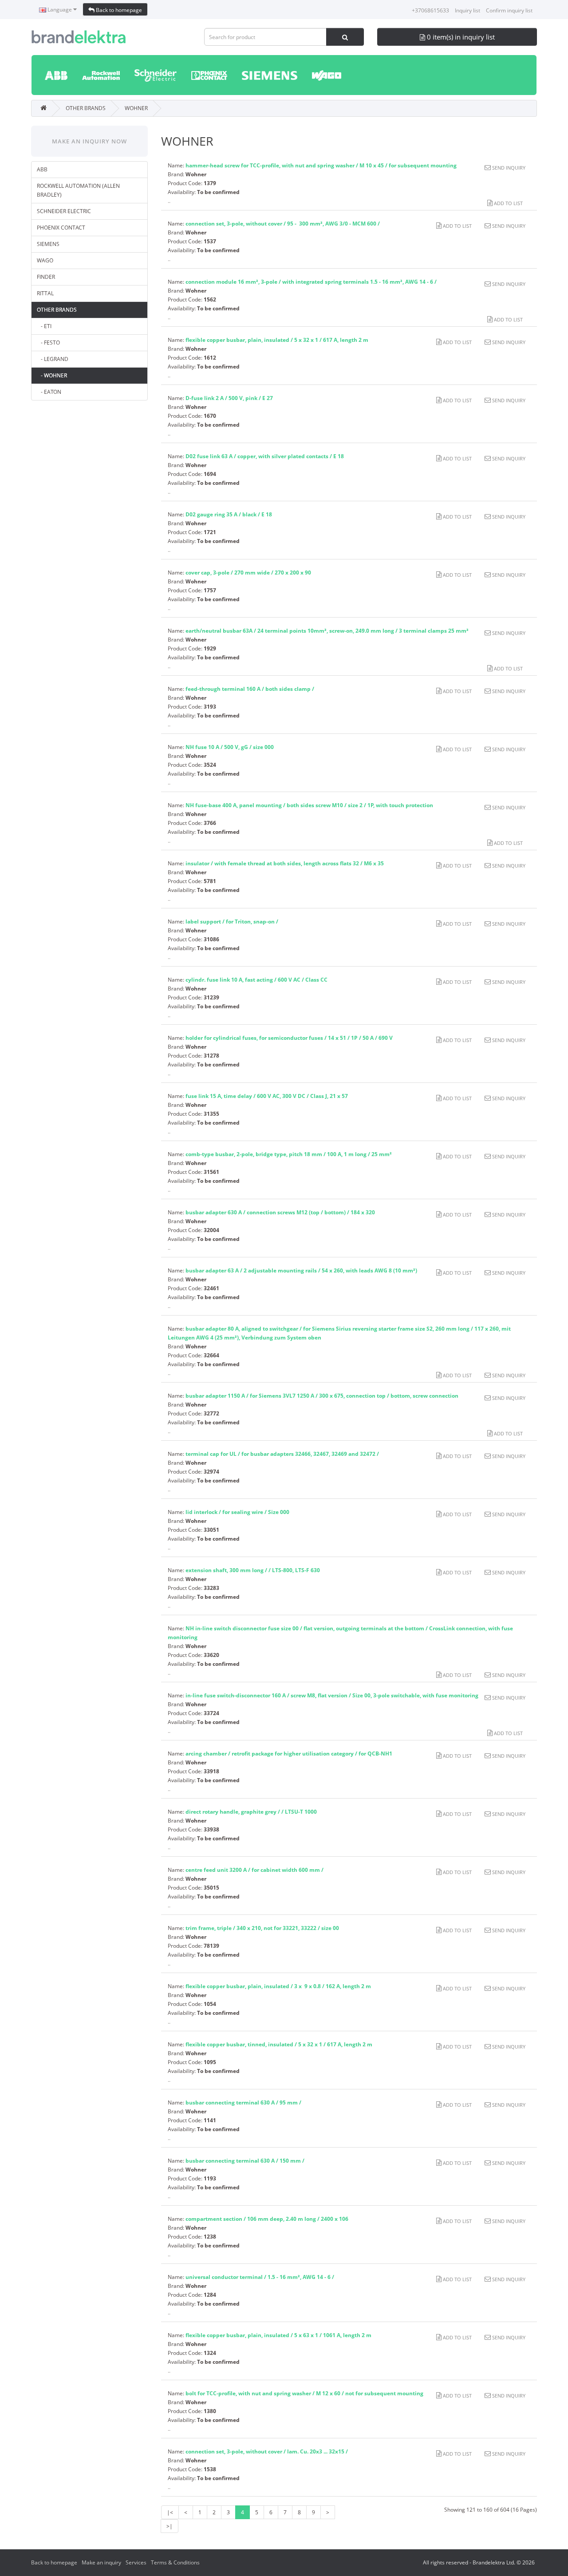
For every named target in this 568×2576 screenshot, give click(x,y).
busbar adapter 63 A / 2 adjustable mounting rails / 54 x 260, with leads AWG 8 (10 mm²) (301, 1270)
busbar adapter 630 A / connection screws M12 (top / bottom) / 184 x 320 (280, 1212)
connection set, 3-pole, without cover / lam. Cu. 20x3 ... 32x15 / (267, 2451)
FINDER (46, 277)
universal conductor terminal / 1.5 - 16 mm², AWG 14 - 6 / (260, 2277)
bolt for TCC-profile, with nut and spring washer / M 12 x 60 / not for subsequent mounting (304, 2393)
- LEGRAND (53, 359)
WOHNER (136, 108)
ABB (42, 169)
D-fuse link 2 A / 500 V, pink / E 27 (229, 398)
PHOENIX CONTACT (61, 228)
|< (170, 2512)
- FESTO (48, 343)
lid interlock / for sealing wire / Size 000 (237, 1512)
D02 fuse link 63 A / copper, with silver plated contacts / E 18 (265, 456)
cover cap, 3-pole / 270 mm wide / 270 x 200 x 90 (248, 573)
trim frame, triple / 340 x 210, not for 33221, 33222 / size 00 (262, 1928)
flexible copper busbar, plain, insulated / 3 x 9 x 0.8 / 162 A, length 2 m (278, 1986)
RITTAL (45, 293)
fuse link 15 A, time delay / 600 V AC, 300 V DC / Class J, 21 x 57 (267, 1096)
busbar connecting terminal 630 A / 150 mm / (245, 2161)
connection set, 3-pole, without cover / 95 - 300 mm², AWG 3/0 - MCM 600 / (283, 224)
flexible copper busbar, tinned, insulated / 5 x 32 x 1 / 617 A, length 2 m (279, 2044)
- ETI (44, 326)
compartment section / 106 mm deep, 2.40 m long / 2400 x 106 (267, 2219)
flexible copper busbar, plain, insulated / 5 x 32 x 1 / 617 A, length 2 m (277, 340)
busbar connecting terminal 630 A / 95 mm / (243, 2102)
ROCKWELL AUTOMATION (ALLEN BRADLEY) (78, 190)
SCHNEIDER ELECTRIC (64, 211)
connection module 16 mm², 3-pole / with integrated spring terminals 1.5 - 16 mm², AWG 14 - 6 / (311, 282)
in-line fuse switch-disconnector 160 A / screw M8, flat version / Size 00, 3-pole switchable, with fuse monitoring (332, 1695)
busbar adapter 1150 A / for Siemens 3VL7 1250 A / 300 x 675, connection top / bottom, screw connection (323, 1396)
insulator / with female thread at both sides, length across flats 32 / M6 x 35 (285, 863)
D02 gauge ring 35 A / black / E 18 (229, 514)
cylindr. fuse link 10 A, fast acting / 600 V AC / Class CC (256, 980)
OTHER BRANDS (86, 108)
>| (170, 2526)
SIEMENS (48, 244)
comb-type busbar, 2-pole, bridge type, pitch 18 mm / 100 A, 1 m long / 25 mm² (289, 1154)
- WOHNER (52, 375)
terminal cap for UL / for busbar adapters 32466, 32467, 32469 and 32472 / (282, 1454)
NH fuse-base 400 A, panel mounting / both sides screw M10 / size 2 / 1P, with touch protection (309, 805)
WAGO (45, 260)
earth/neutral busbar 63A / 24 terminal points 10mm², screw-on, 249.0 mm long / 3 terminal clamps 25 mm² (327, 631)
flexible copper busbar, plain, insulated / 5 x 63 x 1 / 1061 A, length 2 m (278, 2335)
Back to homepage (118, 10)
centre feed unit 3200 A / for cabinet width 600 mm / (254, 1870)
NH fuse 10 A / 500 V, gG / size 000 (230, 747)
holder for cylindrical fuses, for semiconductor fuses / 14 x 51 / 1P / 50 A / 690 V (289, 1038)
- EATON (49, 392)
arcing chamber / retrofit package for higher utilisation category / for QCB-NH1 (289, 1754)
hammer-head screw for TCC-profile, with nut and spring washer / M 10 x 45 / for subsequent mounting (321, 165)
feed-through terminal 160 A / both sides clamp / (250, 689)
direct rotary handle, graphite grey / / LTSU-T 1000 (251, 1812)
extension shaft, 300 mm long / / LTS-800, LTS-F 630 (253, 1570)
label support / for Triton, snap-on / (232, 921)
